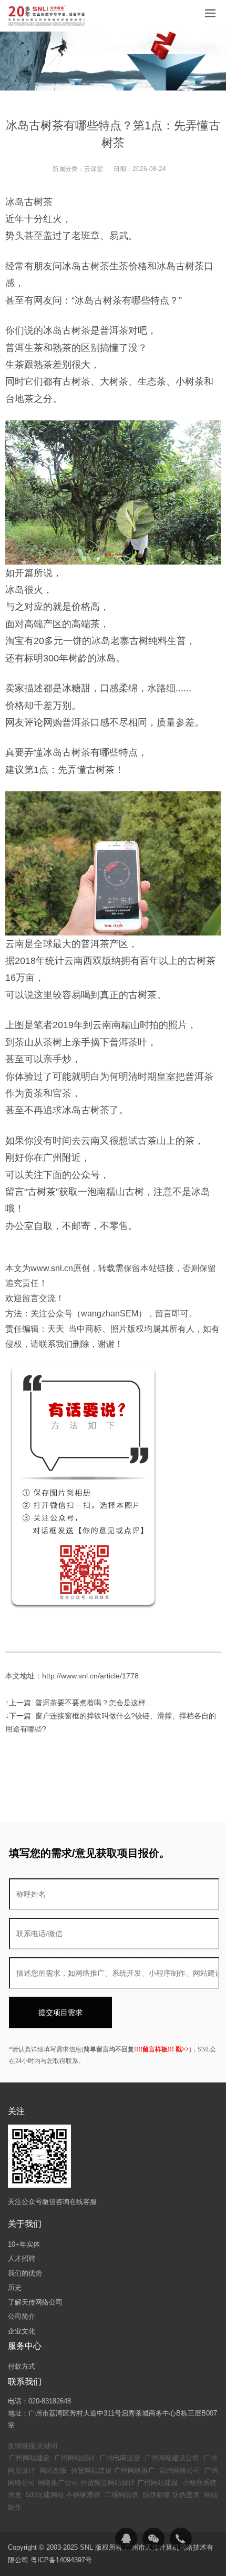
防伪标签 (157, 2495)
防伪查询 (186, 2495)
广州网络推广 (135, 2471)
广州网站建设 (29, 2458)
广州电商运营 (120, 2458)
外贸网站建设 (91, 2471)
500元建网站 (45, 2495)
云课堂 (94, 169)
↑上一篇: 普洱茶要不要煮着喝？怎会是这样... (79, 1703)
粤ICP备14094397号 (61, 2560)
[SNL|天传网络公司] (47, 16)
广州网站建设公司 (172, 2458)
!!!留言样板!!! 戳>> (163, 2049)
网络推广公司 (58, 2483)
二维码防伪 (122, 2495)
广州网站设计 (75, 2458)
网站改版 (53, 2471)
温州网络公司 (180, 2471)
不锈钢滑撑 (83, 2495)
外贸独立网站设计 (108, 2483)
